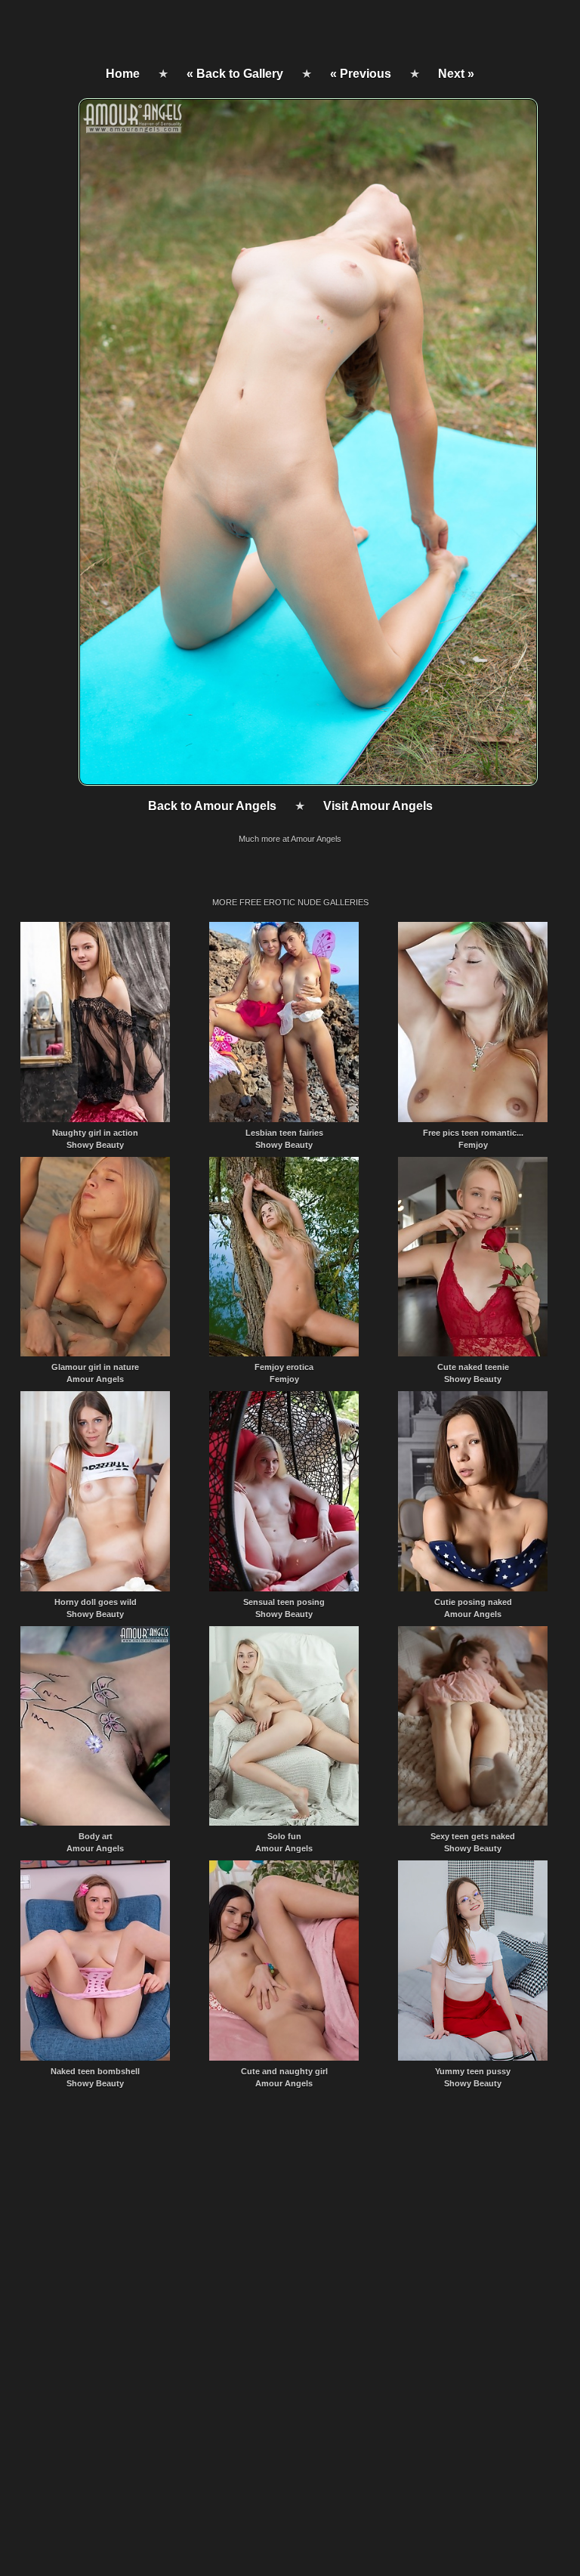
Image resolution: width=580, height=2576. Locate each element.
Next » (456, 74)
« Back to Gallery (235, 74)
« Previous (361, 74)
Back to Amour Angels (212, 806)
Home (123, 74)
